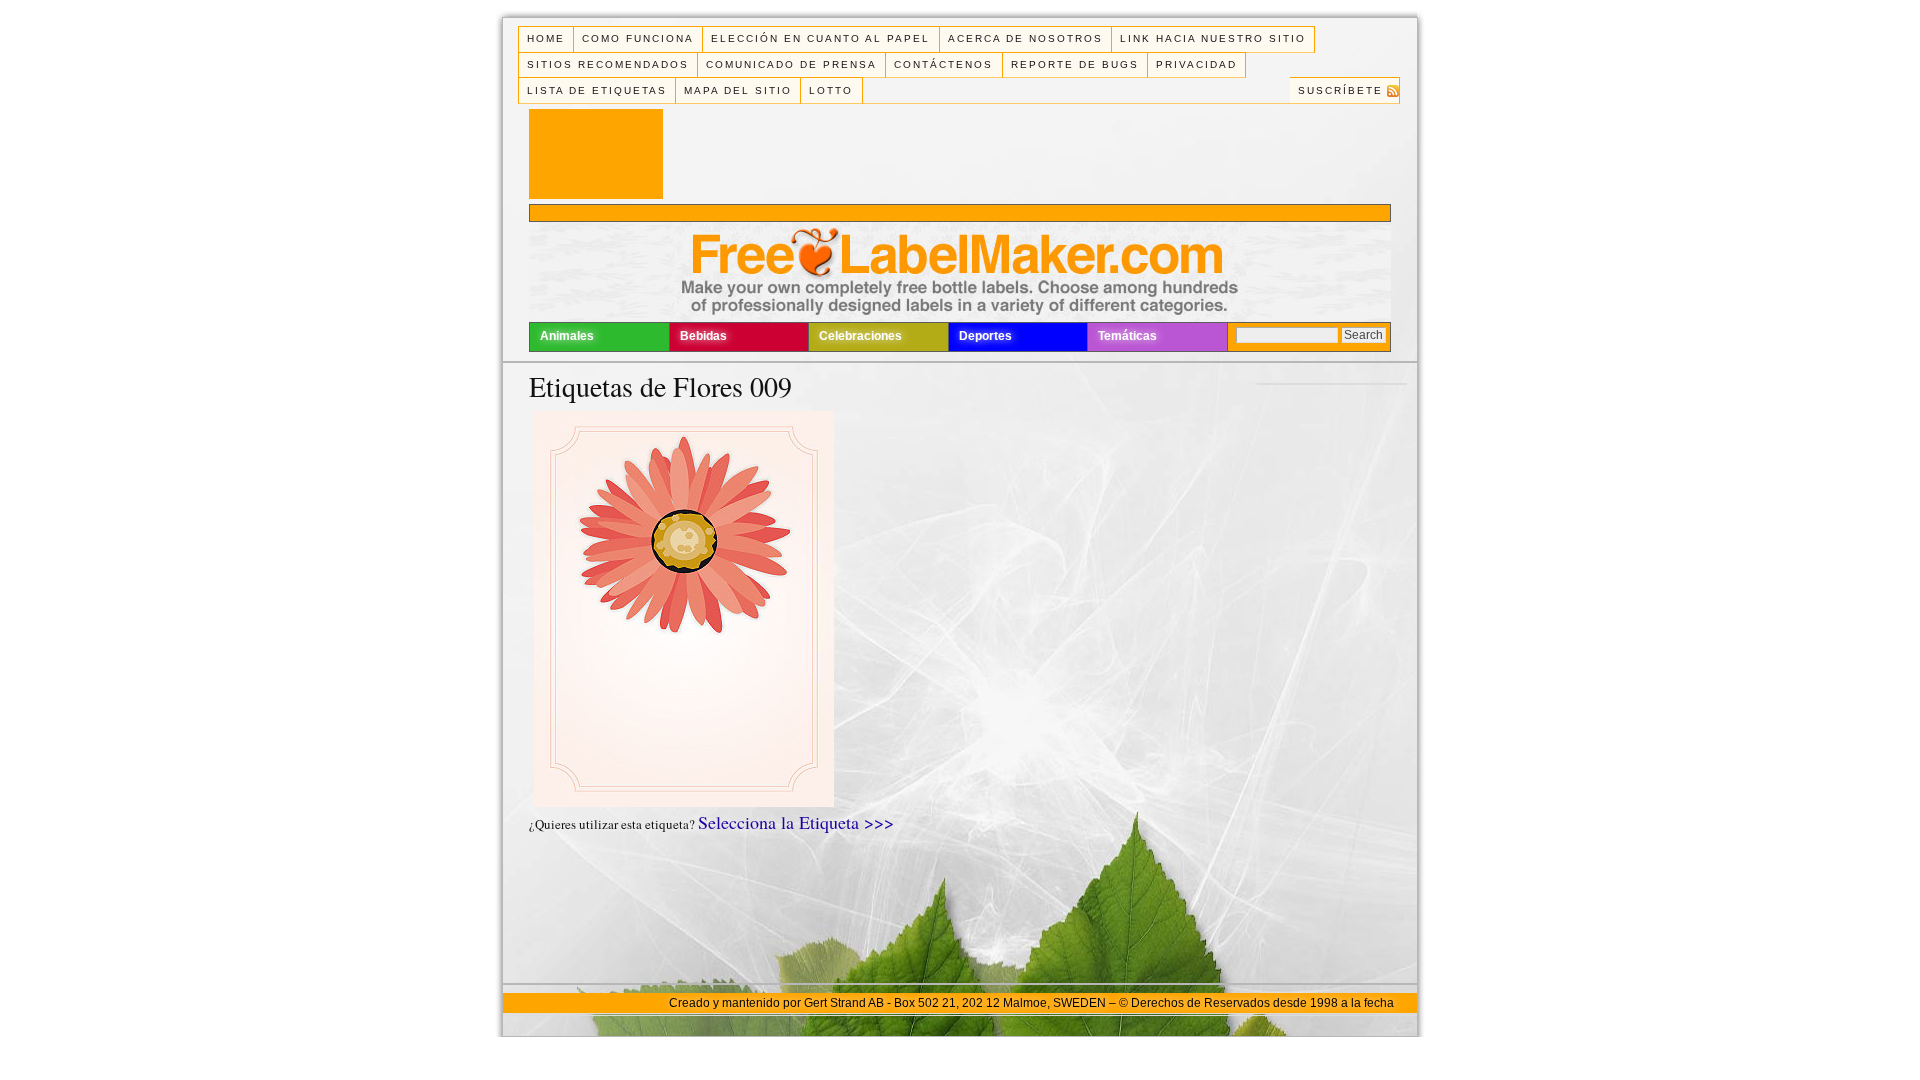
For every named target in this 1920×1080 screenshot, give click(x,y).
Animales (567, 336)
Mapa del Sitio (738, 90)
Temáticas (1127, 336)
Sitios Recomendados (608, 64)
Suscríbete (1340, 90)
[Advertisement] (960, 212)
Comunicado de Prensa (791, 64)
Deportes (985, 336)
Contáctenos (943, 64)
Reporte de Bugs (1075, 64)
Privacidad (1196, 64)
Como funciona (638, 38)
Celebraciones (860, 336)
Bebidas (703, 336)
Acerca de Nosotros (1025, 38)
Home (546, 38)
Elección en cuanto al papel (820, 38)
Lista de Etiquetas (597, 90)
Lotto (831, 90)
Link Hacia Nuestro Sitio (1213, 38)
